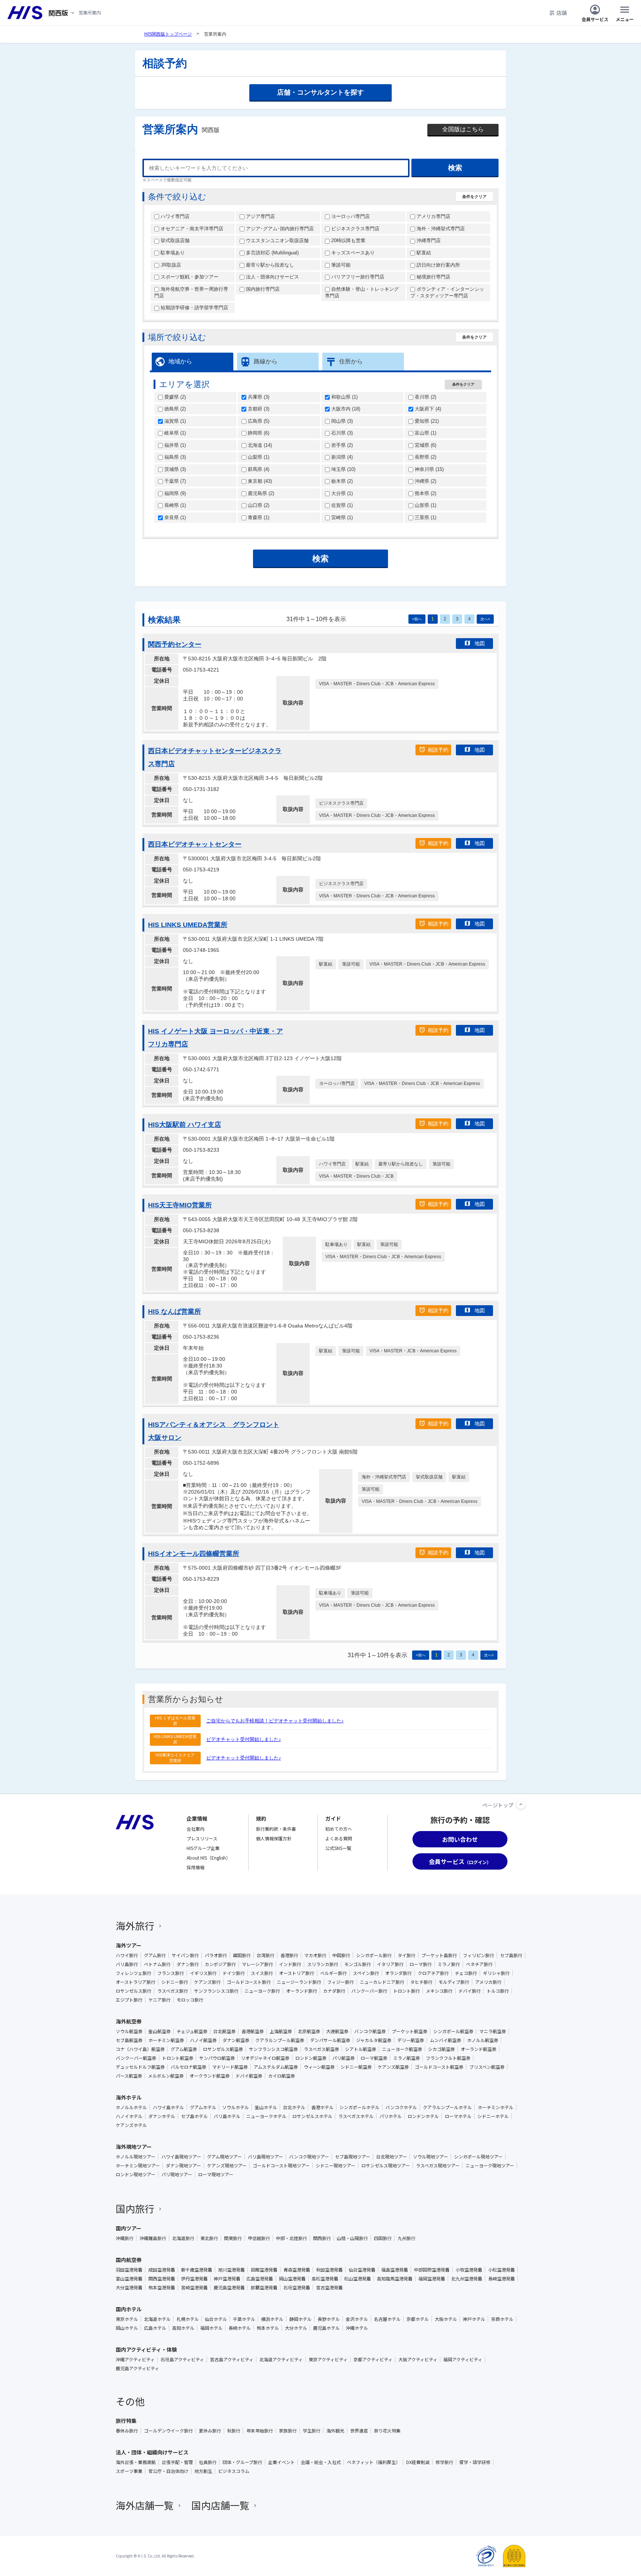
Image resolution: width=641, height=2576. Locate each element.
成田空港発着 (162, 2270)
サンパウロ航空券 (217, 2058)
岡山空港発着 (292, 2279)
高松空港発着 (325, 2279)
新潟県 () (341, 457)
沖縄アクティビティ (135, 2359)
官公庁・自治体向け (168, 2471)
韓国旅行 (242, 1955)
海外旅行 (135, 1925)
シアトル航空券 (361, 2049)
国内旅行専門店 (262, 289)
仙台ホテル (216, 2319)
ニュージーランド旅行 (299, 1982)
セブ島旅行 (511, 1955)
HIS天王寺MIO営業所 (180, 1205)
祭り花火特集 (387, 2431)
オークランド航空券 (210, 2076)
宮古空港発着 (329, 2288)
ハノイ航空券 (203, 2040)
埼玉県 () (343, 469)
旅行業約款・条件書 (276, 1829)
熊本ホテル (268, 2328)
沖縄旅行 (125, 2238)
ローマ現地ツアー (216, 2174)
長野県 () (425, 457)
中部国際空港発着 (432, 2270)
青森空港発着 (297, 2270)
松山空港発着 (358, 2279)
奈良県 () (174, 517)
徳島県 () (174, 409)
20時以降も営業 (348, 240)
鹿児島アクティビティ (137, 2368)
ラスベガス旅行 (173, 1991)
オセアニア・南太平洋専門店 (191, 229)
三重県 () (425, 517)
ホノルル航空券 (483, 2040)
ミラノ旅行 (449, 1964)
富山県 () (425, 433)
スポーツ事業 (129, 2471)
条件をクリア (474, 197)
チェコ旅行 (466, 1973)
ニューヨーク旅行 (262, 1991)
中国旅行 (341, 1955)
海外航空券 (129, 2021)
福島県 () (174, 457)
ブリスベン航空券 (487, 2067)
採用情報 (195, 1867)
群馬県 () (258, 469)
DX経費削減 (418, 2462)
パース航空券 (129, 2076)
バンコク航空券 (370, 2031)
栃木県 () (341, 481)
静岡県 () (258, 433)
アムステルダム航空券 (276, 2067)
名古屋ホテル (387, 2319)
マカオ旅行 (315, 1955)
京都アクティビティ (373, 2359)
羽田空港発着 (129, 2270)
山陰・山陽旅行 (352, 2238)
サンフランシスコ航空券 (273, 2049)
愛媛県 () (174, 397)
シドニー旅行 (175, 1982)
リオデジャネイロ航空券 (265, 2058)
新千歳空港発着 (197, 2270)
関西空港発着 (162, 2279)
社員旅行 (208, 2462)
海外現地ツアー (134, 2147)
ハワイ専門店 (174, 216)
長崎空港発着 (502, 2279)
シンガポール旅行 (374, 1955)
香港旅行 (289, 1955)
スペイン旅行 (366, 1973)
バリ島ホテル (227, 2116)
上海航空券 (281, 2031)
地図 (480, 643)
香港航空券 (253, 2031)
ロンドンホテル (423, 2116)
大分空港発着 (129, 2288)
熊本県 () (425, 493)
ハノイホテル (129, 2116)
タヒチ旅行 (421, 1982)
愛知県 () (426, 421)
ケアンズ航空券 (393, 2067)
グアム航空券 (184, 2049)
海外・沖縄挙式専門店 (440, 229)
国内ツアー (129, 2228)
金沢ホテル (357, 2319)
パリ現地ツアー (177, 2174)
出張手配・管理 (177, 2462)
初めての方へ (339, 1829)
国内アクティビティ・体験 (146, 2349)
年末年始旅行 (260, 2431)
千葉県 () (174, 481)
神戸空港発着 (227, 2279)
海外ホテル (129, 2097)
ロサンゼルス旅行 (134, 1991)
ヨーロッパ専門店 (350, 216)
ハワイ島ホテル (168, 2107)
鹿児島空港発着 (229, 2288)
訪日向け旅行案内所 (438, 265)
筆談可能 (340, 265)
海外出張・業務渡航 (136, 2462)
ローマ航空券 (374, 2058)
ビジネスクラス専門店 (355, 229)
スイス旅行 (262, 1973)
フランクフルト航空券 (448, 2058)
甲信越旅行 (259, 2238)
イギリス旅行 (203, 1973)
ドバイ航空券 (249, 2076)
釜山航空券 (160, 2031)
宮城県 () (425, 445)
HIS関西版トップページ (168, 34)
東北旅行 (209, 2238)
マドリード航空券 (230, 2067)
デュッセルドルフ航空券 (140, 2067)
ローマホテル (458, 2116)
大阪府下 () (427, 409)
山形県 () (425, 505)
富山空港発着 (129, 2279)
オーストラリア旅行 (136, 1982)
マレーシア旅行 (257, 1964)
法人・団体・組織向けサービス (152, 2452)
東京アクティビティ (328, 2359)
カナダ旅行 (334, 1991)
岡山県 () (341, 421)
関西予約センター (175, 644)
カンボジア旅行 (220, 1964)
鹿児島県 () (260, 493)
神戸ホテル (474, 2319)
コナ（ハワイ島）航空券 (140, 2049)
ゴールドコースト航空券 (439, 2067)
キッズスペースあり (352, 253)
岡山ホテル (127, 2328)
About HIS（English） (208, 1858)
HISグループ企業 (203, 1848)
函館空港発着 (264, 2270)
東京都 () (259, 481)
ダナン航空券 (236, 2040)
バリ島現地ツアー (265, 2157)
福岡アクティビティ (463, 2359)
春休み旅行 (127, 2431)
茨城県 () (174, 469)
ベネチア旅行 (479, 1964)
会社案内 (195, 1829)
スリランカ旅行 (323, 1964)
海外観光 (335, 2431)
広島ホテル (155, 2328)
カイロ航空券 (282, 2076)
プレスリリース (202, 1838)
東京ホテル (127, 2319)
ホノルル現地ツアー (136, 2157)
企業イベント (282, 2462)
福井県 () (174, 445)
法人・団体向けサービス (272, 277)
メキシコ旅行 (439, 1991)
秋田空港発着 (329, 2270)
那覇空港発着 (264, 2288)
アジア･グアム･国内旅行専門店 (279, 229)
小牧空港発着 (469, 2270)
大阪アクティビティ (418, 2359)
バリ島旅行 (127, 1964)
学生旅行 (312, 2431)
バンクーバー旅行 (369, 1991)
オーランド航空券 (479, 2049)
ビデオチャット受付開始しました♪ (244, 1739)
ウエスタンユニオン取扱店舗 (277, 240)
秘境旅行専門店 (433, 277)
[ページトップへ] (521, 1804)
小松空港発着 (502, 2270)
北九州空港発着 (467, 2279)
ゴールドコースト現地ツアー (281, 2166)
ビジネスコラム (234, 2471)
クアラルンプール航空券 (280, 2040)
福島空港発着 (395, 2270)
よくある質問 (339, 1838)
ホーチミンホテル (496, 2107)
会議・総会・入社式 (321, 2462)
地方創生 (203, 2471)
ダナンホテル (162, 2116)
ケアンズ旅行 (207, 1982)
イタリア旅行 (390, 1964)
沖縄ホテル (357, 2328)
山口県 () (258, 505)
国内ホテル (129, 2309)
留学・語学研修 (475, 2462)
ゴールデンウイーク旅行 (168, 2431)
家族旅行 (288, 2431)
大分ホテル (296, 2328)
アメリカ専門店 (433, 216)
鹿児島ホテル (326, 2328)
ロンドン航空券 (311, 2058)
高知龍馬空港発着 (395, 2279)
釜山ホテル (266, 2107)
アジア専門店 (260, 216)
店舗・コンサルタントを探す (320, 92)
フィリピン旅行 (479, 1955)
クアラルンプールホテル (447, 2107)
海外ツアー (129, 1945)
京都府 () (258, 409)
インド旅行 (290, 1964)
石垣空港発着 (297, 2288)
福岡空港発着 (432, 2279)
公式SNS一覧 (338, 1848)
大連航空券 (337, 2031)
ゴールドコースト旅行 (249, 1982)
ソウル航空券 (129, 2031)
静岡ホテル (300, 2319)
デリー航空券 (411, 2040)
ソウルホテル (236, 2107)
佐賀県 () (341, 505)
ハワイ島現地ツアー (181, 2157)
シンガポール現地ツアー (478, 2157)
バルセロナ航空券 (188, 2067)
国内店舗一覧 (220, 2505)
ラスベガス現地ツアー (438, 2166)
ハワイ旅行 (127, 1955)
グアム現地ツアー (224, 2157)
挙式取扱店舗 (174, 240)
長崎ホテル (240, 2328)
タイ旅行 (407, 1955)
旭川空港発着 (231, 2270)
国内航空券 (129, 2260)
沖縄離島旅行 (153, 2238)
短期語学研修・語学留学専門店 (194, 308)
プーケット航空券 (410, 2031)
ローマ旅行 (421, 1964)
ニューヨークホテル (266, 2116)
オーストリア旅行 (297, 1973)
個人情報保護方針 (274, 1838)
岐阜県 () (174, 433)
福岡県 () (174, 493)
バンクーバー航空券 (136, 2058)
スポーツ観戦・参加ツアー (189, 277)
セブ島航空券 (129, 2040)
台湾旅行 (266, 1955)
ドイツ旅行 (234, 1973)
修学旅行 (444, 2462)
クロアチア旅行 (433, 1973)
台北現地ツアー (392, 2157)
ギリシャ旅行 (496, 1973)
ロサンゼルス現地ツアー (386, 2166)
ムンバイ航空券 (446, 2040)
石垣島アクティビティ (182, 2359)
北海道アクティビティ (281, 2359)
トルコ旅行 (498, 1991)
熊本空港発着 (162, 2288)
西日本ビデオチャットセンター (195, 844)
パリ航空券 (343, 2058)
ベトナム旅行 (157, 1964)
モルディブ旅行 (454, 1982)
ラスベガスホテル (356, 2116)
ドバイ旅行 (470, 1991)
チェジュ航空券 (192, 2031)
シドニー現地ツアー (336, 2166)
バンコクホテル (401, 2107)
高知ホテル (183, 2328)
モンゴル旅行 (358, 1964)
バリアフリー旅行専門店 (357, 277)
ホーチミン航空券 (166, 2040)
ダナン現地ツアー (183, 2166)
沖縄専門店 (428, 240)
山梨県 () (258, 457)
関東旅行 (233, 2238)
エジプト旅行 (129, 2000)
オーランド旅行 (302, 1991)
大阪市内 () (345, 409)
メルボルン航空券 (166, 2076)
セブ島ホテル (194, 2116)
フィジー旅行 (341, 1982)
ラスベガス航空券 (321, 2049)
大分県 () (341, 493)
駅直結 (423, 253)
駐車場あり (172, 253)
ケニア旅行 (160, 2000)
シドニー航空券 (356, 2067)
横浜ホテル (272, 2319)
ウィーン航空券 (319, 2067)
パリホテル (391, 2116)
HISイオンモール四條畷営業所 (194, 1554)
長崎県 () (174, 505)
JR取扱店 (170, 265)
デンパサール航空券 (330, 2040)
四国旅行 (383, 2238)
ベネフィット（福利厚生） (374, 2462)
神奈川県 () (428, 469)
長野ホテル (329, 2319)
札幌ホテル (188, 2319)
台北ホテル (294, 2107)
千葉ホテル (244, 2319)
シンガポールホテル (359, 2107)
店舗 (562, 13)
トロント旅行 (407, 1991)
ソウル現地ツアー (430, 2157)
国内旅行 (135, 2208)
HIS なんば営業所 (175, 1312)
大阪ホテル (446, 2319)
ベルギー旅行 (333, 1973)
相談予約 (438, 750)
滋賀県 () (174, 421)
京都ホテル (418, 2319)
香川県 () (425, 397)
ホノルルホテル (131, 2107)
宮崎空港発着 (194, 2288)
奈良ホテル (502, 2319)
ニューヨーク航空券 (402, 2049)
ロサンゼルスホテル (312, 2116)
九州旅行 (407, 2238)
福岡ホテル (211, 2328)
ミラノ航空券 (407, 2058)
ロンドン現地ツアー (136, 2174)
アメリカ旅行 (488, 1982)
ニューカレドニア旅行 (382, 1982)
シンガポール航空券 (453, 2031)
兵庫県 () (258, 397)
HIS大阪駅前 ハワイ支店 (185, 1125)
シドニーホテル (493, 2116)
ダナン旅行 (188, 1964)
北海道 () (259, 445)
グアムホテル (203, 2107)
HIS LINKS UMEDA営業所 (188, 925)
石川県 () (341, 433)
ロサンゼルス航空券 (223, 2049)
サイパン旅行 (185, 1955)
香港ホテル (322, 2107)
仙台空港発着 (362, 2270)
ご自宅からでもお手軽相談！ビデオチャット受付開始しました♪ (275, 1721)
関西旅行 (322, 2238)
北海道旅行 (183, 2238)
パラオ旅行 (216, 1955)
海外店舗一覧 (145, 2505)
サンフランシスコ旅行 (216, 1991)
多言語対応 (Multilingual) (272, 253)
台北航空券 (224, 2031)
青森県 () (258, 517)
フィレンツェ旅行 (134, 1973)
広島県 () (258, 421)
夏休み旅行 (210, 2431)
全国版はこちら (463, 129)
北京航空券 (309, 2031)
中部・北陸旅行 (292, 2238)
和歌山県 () (344, 397)
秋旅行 (234, 2431)
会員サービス (595, 19)
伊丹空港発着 (194, 2279)
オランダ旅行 (398, 1973)
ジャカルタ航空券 (374, 2040)
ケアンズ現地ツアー (227, 2166)
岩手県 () (341, 445)
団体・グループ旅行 (242, 2462)
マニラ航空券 (493, 2031)
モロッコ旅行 (190, 2000)
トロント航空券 (178, 2058)
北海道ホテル (157, 2319)
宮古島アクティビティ (232, 2359)
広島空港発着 (260, 2279)
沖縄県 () (425, 481)
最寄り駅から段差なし (269, 265)
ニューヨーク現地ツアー (490, 2166)
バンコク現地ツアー (309, 2157)
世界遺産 (359, 2431)
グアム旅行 (155, 1955)
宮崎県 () (341, 517)
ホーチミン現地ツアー (138, 2166)
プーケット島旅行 (439, 1955)
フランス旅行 (171, 1973)
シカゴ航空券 (441, 2049)
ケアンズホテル (131, 2125)
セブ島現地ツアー (353, 2157)
